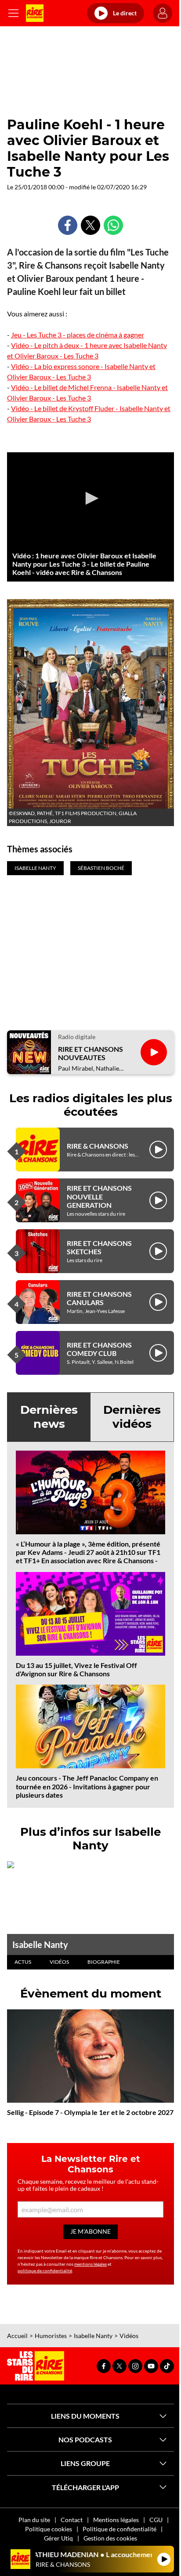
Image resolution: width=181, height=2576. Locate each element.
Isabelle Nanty (40, 1944)
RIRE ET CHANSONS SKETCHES (99, 1247)
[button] (90, 498)
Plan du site (34, 2520)
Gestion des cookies (110, 2538)
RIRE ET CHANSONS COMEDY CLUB (99, 1349)
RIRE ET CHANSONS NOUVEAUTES (90, 1053)
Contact (72, 2520)
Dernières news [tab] (49, 1417)
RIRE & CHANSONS (98, 1146)
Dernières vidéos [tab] (132, 1417)
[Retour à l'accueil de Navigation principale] (35, 13)
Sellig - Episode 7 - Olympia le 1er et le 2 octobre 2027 (90, 2112)
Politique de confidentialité (119, 2529)
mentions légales (90, 2264)
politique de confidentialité (45, 2271)
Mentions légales (116, 2520)
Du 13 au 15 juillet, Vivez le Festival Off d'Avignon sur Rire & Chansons (76, 1669)
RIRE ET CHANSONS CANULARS (99, 1298)
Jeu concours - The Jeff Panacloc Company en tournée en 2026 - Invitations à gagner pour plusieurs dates (87, 1786)
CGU (156, 2520)
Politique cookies (49, 2529)
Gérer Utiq (58, 2538)
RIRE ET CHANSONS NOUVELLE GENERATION (99, 1196)
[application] (90, 499)
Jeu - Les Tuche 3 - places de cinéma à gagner (78, 335)
